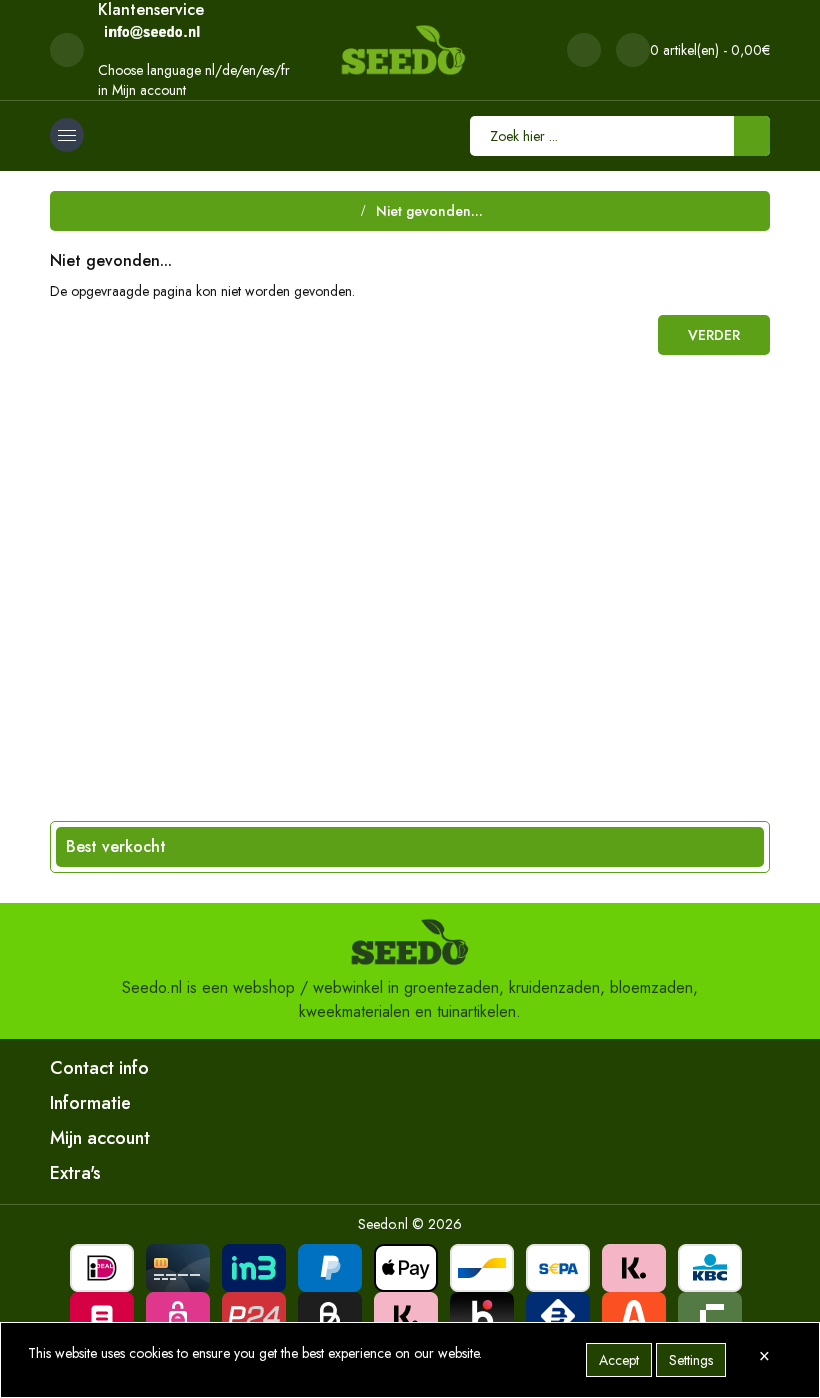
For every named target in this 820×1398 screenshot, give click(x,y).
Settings (691, 1360)
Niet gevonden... (429, 211)
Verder (714, 335)
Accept (619, 1360)
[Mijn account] (584, 50)
